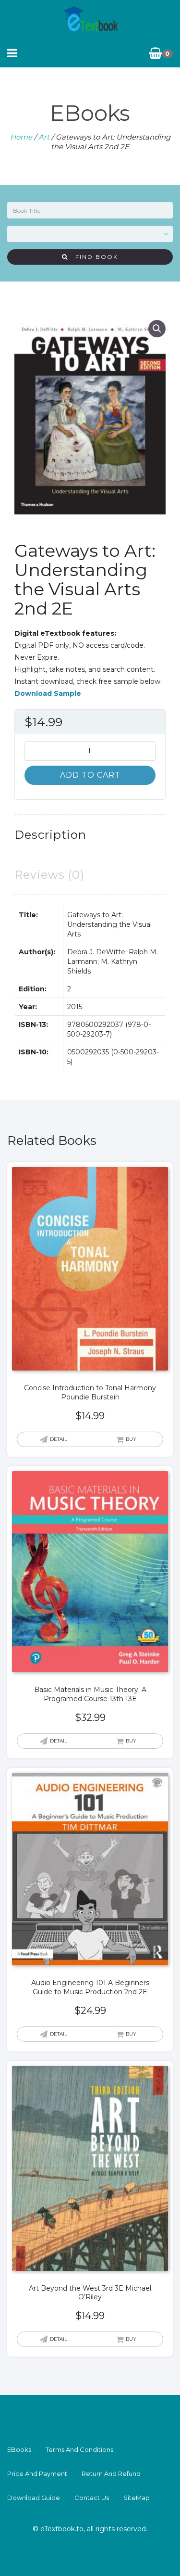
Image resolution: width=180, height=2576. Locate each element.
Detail (59, 1439)
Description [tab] (50, 835)
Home (21, 137)
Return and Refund (111, 2473)
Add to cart (90, 775)
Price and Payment (37, 2473)
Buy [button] (131, 1439)
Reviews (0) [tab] (49, 875)
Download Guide (34, 2498)
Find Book (93, 257)
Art (44, 137)
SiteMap (137, 2498)
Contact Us (92, 2498)
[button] (157, 329)
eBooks (19, 2449)
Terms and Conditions (79, 2449)
